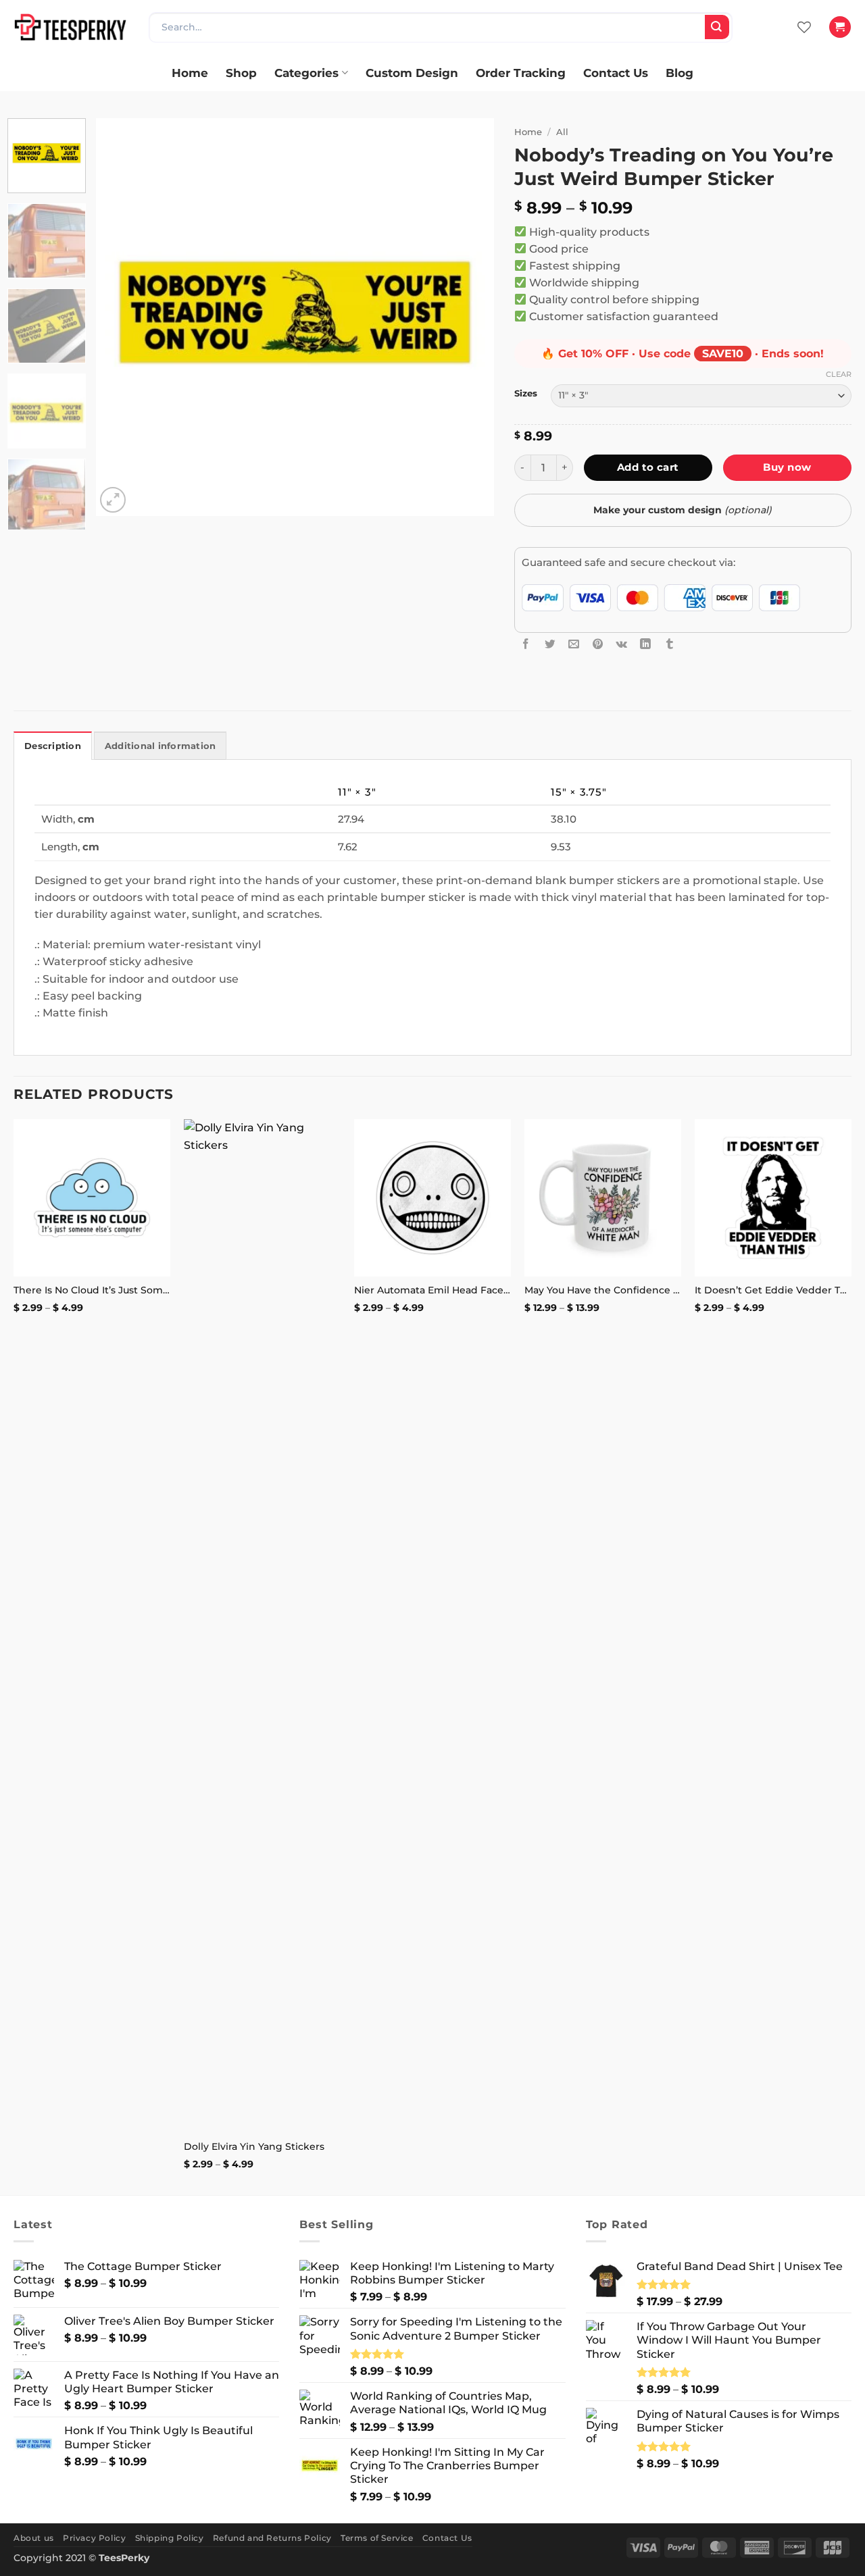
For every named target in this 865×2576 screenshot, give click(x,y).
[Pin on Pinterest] (598, 644)
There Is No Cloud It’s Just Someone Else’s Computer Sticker (92, 1290)
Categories (306, 73)
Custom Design (412, 73)
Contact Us (616, 73)
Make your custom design (683, 510)
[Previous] (121, 317)
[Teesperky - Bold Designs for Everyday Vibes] (71, 27)
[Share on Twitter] (550, 644)
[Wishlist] (804, 27)
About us (34, 2538)
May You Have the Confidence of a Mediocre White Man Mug (603, 1290)
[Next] (469, 317)
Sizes (526, 393)
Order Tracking (521, 73)
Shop (241, 73)
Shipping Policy (170, 2538)
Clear (839, 374)
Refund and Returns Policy (272, 2538)
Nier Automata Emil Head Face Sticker (432, 1290)
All (562, 132)
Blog (679, 73)
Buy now (787, 467)
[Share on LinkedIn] (645, 644)
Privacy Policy (94, 2538)
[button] (840, 27)
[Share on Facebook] (526, 644)
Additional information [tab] (160, 746)
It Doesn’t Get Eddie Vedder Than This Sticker (773, 1290)
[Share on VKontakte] (622, 644)
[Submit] (717, 27)
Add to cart (648, 467)
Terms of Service (377, 2538)
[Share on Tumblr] (670, 644)
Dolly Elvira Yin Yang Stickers (254, 2146)
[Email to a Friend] (574, 644)
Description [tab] (53, 746)
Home (190, 73)
